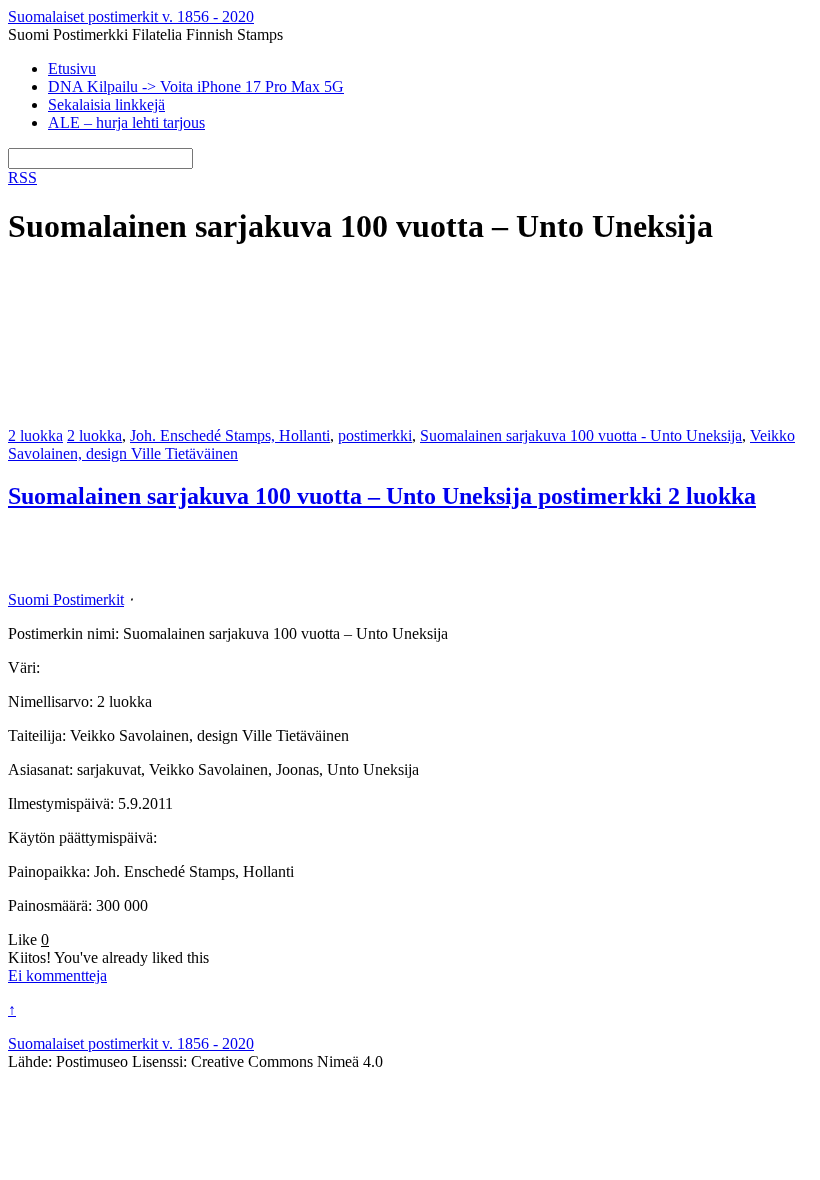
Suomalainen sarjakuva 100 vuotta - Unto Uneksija (581, 435)
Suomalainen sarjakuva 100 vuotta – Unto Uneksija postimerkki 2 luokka (382, 496)
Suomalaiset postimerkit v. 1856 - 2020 (131, 1043)
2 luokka (35, 435)
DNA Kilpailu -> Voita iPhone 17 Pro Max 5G (196, 86)
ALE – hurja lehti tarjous (126, 122)
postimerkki (375, 435)
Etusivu (72, 68)
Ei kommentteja (57, 975)
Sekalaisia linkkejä (106, 104)
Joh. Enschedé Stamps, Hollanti (230, 435)
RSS (22, 177)
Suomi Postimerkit (66, 599)
